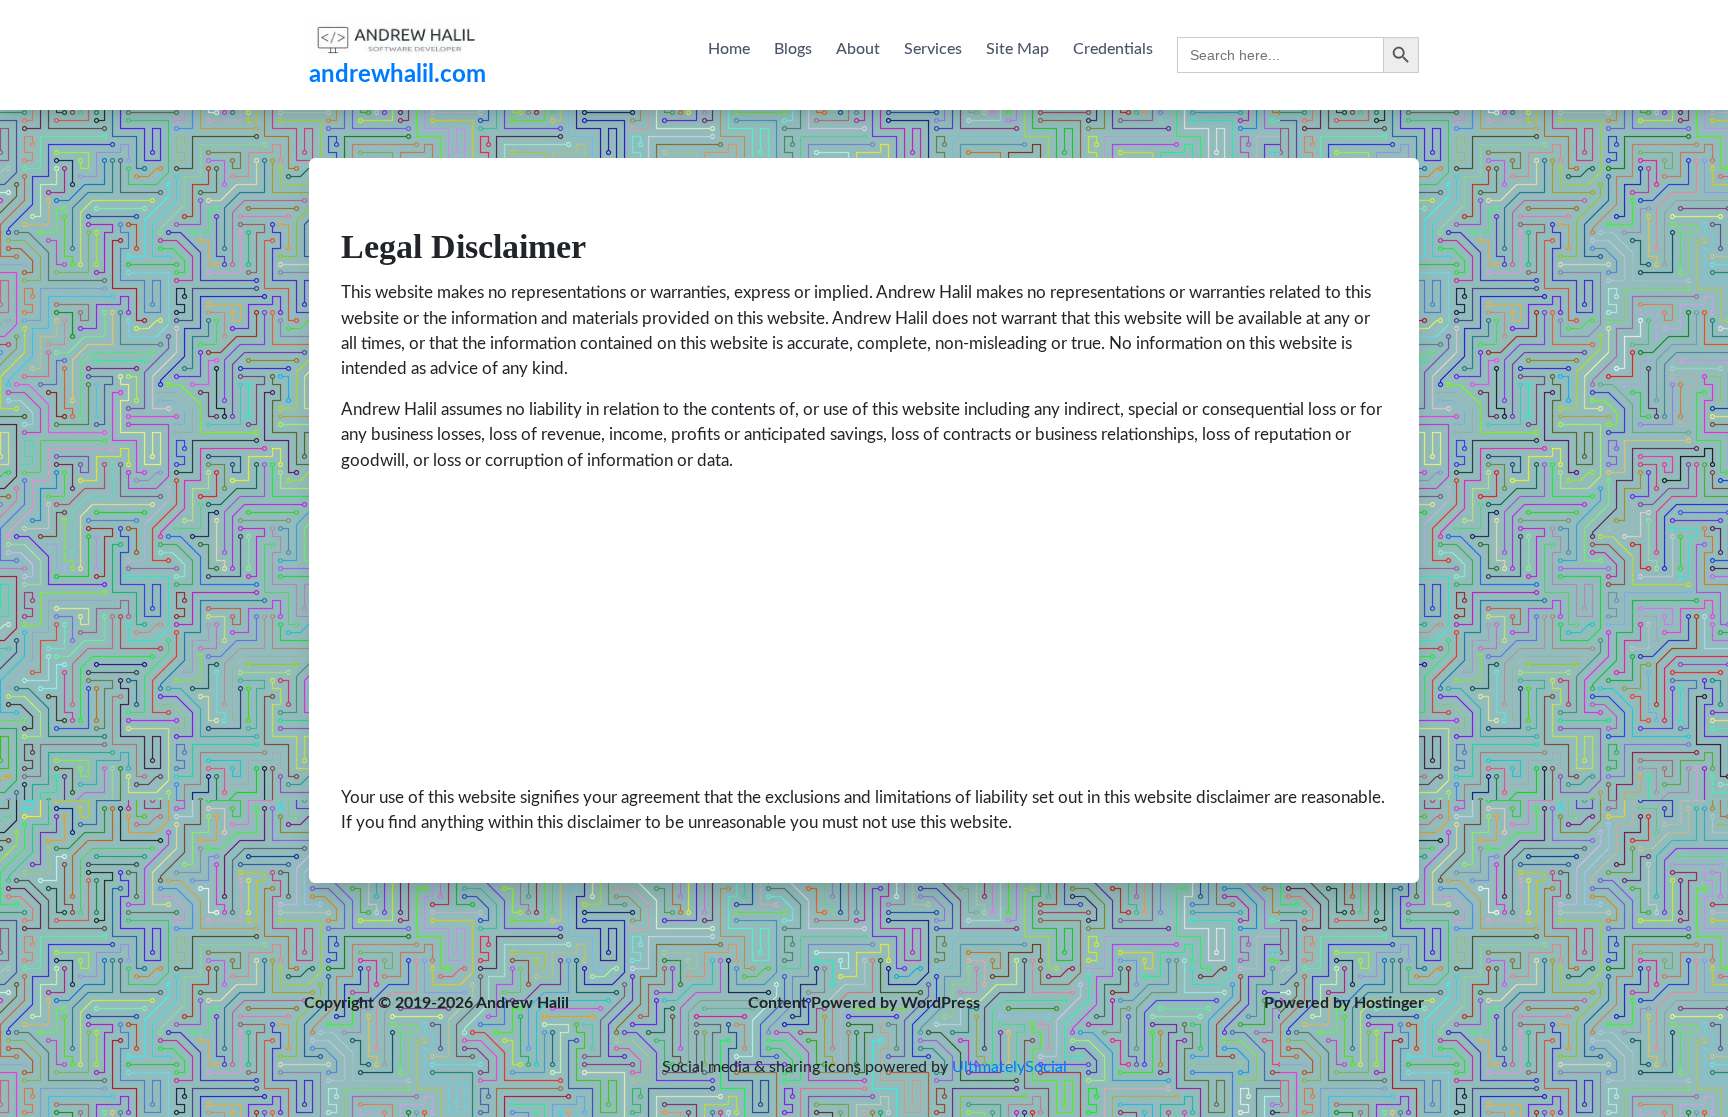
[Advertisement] (864, 629)
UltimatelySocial (1009, 1067)
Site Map (1017, 49)
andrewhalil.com (397, 75)
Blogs (793, 49)
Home (729, 49)
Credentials (1113, 49)
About (858, 49)
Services (933, 49)
